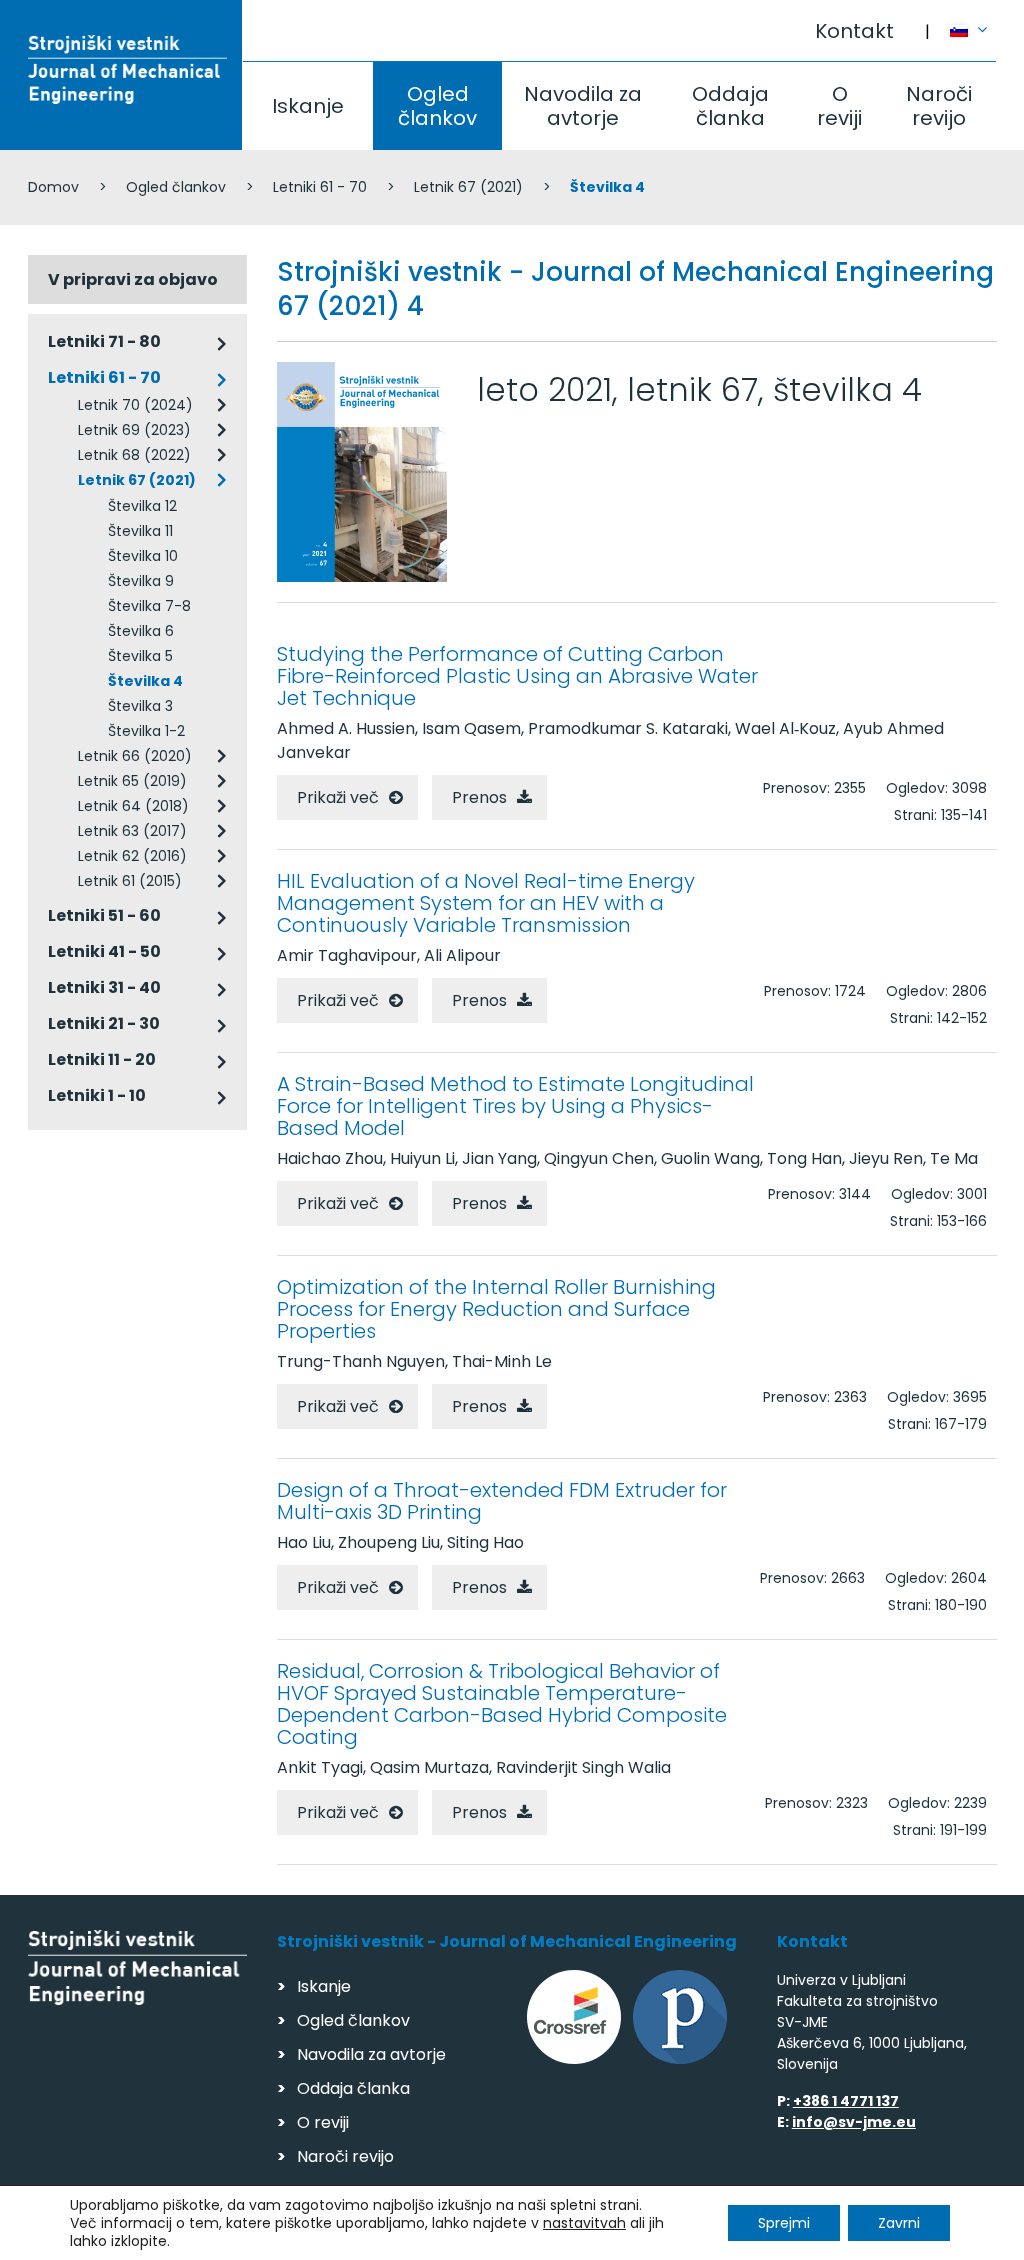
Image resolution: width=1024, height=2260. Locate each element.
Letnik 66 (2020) (135, 756)
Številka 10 (143, 556)
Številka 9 (141, 581)
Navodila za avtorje (583, 106)
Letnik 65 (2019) (132, 781)
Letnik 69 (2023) (134, 430)
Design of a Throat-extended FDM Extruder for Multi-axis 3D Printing (502, 1501)
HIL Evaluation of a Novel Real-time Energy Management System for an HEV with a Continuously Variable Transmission (486, 903)
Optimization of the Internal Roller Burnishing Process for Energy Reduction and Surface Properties (496, 1309)
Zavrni (899, 2223)
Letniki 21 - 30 (104, 1023)
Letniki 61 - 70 (320, 187)
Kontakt (854, 31)
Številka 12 (142, 506)
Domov (53, 187)
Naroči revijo (939, 106)
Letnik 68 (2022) (134, 455)
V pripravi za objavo (133, 279)
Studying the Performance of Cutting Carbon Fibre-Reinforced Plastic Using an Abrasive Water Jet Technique (517, 676)
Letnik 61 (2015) (130, 881)
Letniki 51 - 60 (104, 915)
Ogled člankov (437, 106)
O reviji (839, 106)
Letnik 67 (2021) (468, 187)
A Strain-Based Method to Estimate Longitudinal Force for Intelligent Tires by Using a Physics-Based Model (515, 1106)
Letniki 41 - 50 (104, 951)
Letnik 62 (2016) (132, 856)
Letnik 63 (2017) (132, 831)
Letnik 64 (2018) (133, 806)
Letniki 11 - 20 (102, 1059)
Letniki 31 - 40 (104, 987)
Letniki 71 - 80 (104, 341)
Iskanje (308, 106)
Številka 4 (145, 681)
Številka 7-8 (149, 606)
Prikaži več (338, 797)
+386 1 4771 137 (846, 2101)
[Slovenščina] (973, 21)
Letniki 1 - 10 (97, 1095)
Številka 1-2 (146, 731)
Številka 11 (140, 531)
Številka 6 (141, 631)
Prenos (479, 797)
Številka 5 (140, 656)
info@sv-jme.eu (854, 2122)
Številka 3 (140, 706)
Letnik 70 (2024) (135, 405)
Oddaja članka (730, 106)
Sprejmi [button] (784, 2223)
